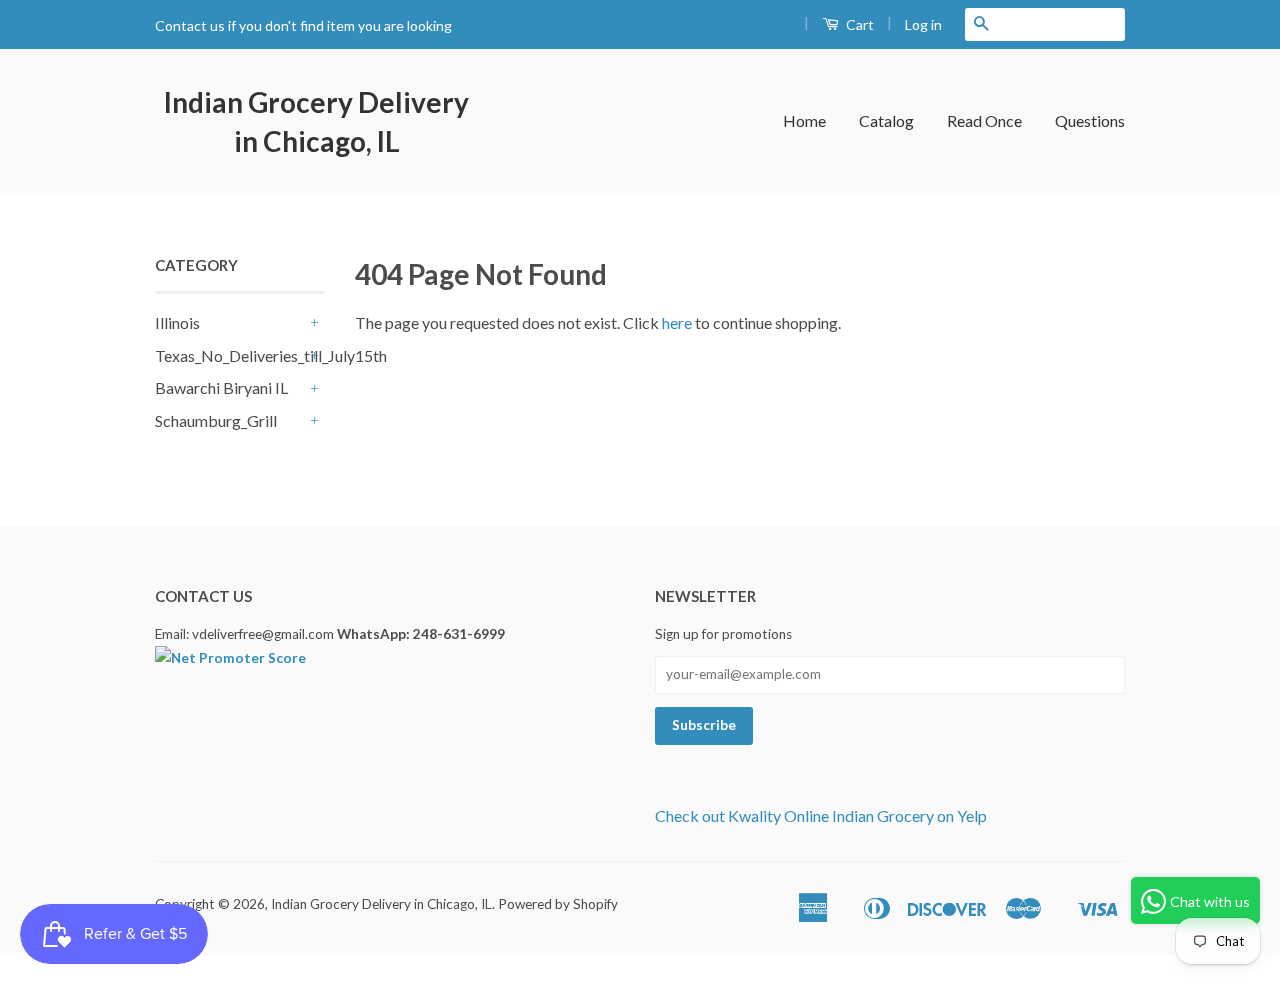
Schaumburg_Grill (216, 420)
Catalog (886, 120)
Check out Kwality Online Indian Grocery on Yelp (821, 815)
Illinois (177, 322)
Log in (923, 24)
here (677, 322)
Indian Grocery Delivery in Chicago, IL (316, 121)
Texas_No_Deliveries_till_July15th (230, 355)
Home (804, 120)
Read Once (984, 120)
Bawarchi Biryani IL (221, 387)
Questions (1090, 120)
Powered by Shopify (558, 904)
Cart (858, 24)
